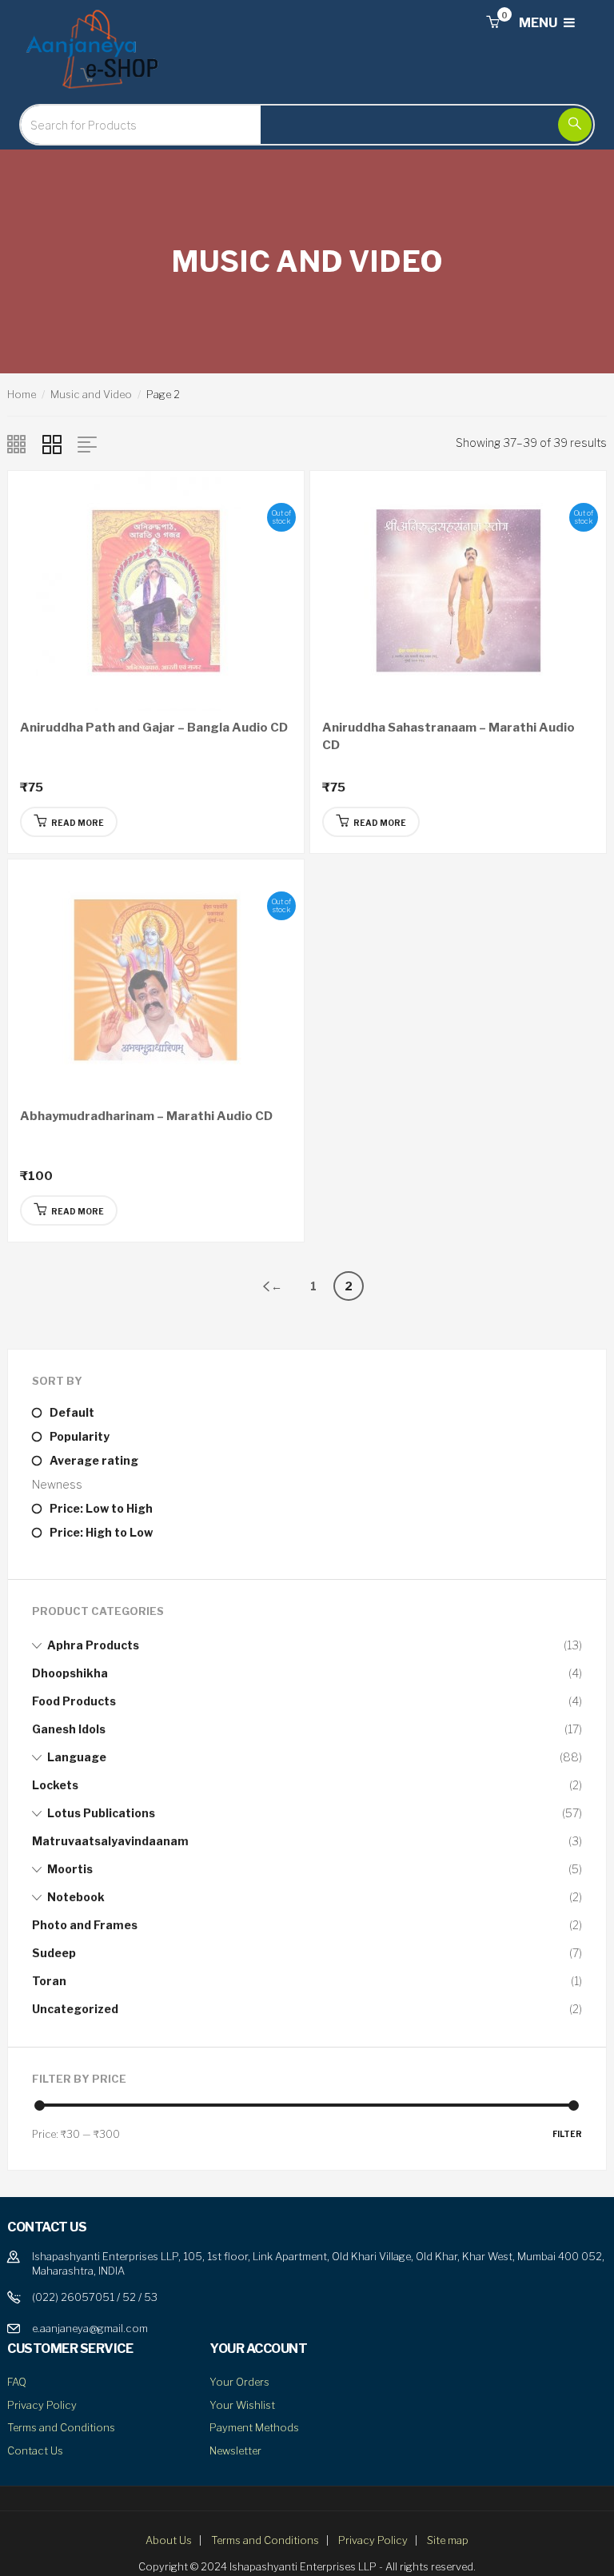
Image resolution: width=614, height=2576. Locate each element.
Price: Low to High (101, 1508)
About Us (169, 2540)
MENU (539, 23)
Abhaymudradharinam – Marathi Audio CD (146, 1116)
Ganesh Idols (69, 1729)
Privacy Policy (42, 2405)
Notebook (76, 1897)
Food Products (74, 1701)
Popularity (80, 1436)
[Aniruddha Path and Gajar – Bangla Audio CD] (156, 589)
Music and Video (91, 394)
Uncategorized (75, 2009)
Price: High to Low (101, 1532)
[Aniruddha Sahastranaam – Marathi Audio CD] (458, 589)
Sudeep (54, 1953)
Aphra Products (93, 1645)
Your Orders (239, 2382)
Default (72, 1412)
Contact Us (35, 2450)
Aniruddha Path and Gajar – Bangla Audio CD (154, 728)
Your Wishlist (242, 2405)
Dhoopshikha (70, 1673)
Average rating (94, 1460)
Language (77, 1757)
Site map (448, 2540)
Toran (49, 1981)
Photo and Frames (85, 1925)
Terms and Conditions (61, 2427)
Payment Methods (254, 2427)
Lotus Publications (101, 1813)
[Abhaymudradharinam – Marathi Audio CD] (156, 977)
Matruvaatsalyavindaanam (110, 1841)
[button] (492, 23)
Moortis (70, 1869)
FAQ (17, 2382)
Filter (567, 2134)
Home (22, 394)
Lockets (55, 1785)
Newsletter (235, 2450)
